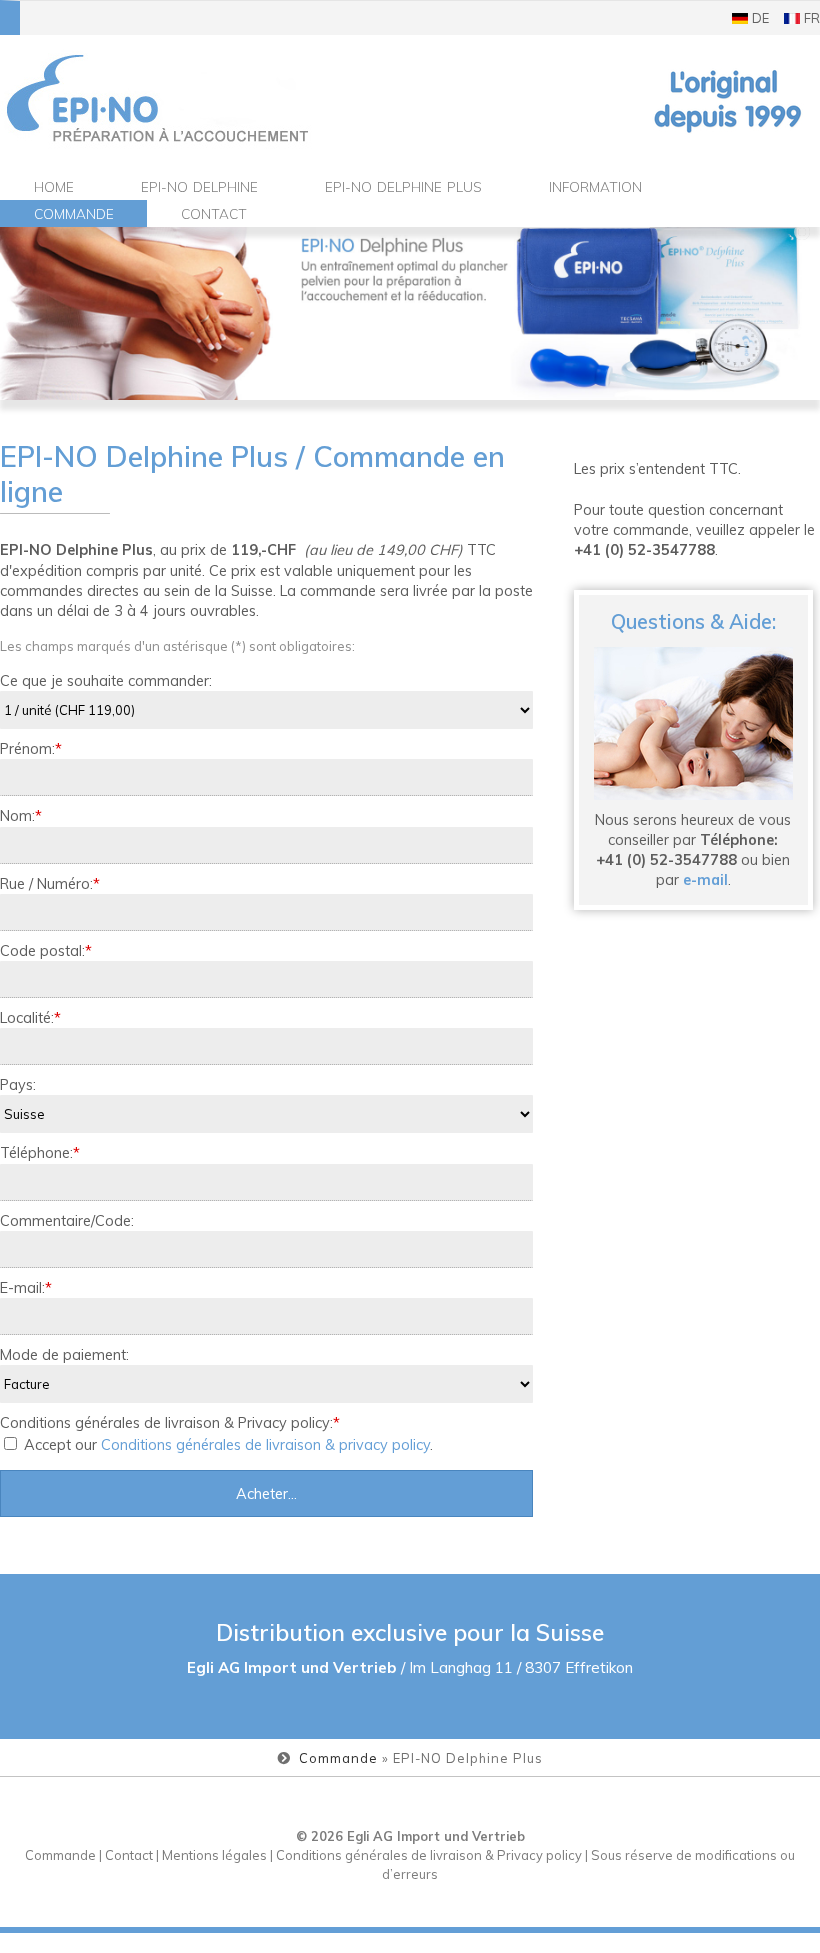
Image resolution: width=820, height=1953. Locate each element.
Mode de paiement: (64, 1354)
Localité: (30, 1017)
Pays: (18, 1084)
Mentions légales (214, 1855)
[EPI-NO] (159, 99)
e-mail (705, 879)
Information (595, 186)
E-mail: (26, 1287)
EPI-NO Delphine (199, 186)
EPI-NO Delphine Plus (403, 186)
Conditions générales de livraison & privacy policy (265, 1444)
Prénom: (31, 748)
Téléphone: (40, 1152)
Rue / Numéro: (50, 883)
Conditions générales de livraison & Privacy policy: (170, 1422)
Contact (214, 213)
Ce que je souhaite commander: (106, 680)
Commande (74, 213)
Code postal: (46, 950)
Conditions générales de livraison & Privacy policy (429, 1855)
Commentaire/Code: (67, 1220)
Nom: (21, 815)
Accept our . (226, 1444)
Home (54, 186)
